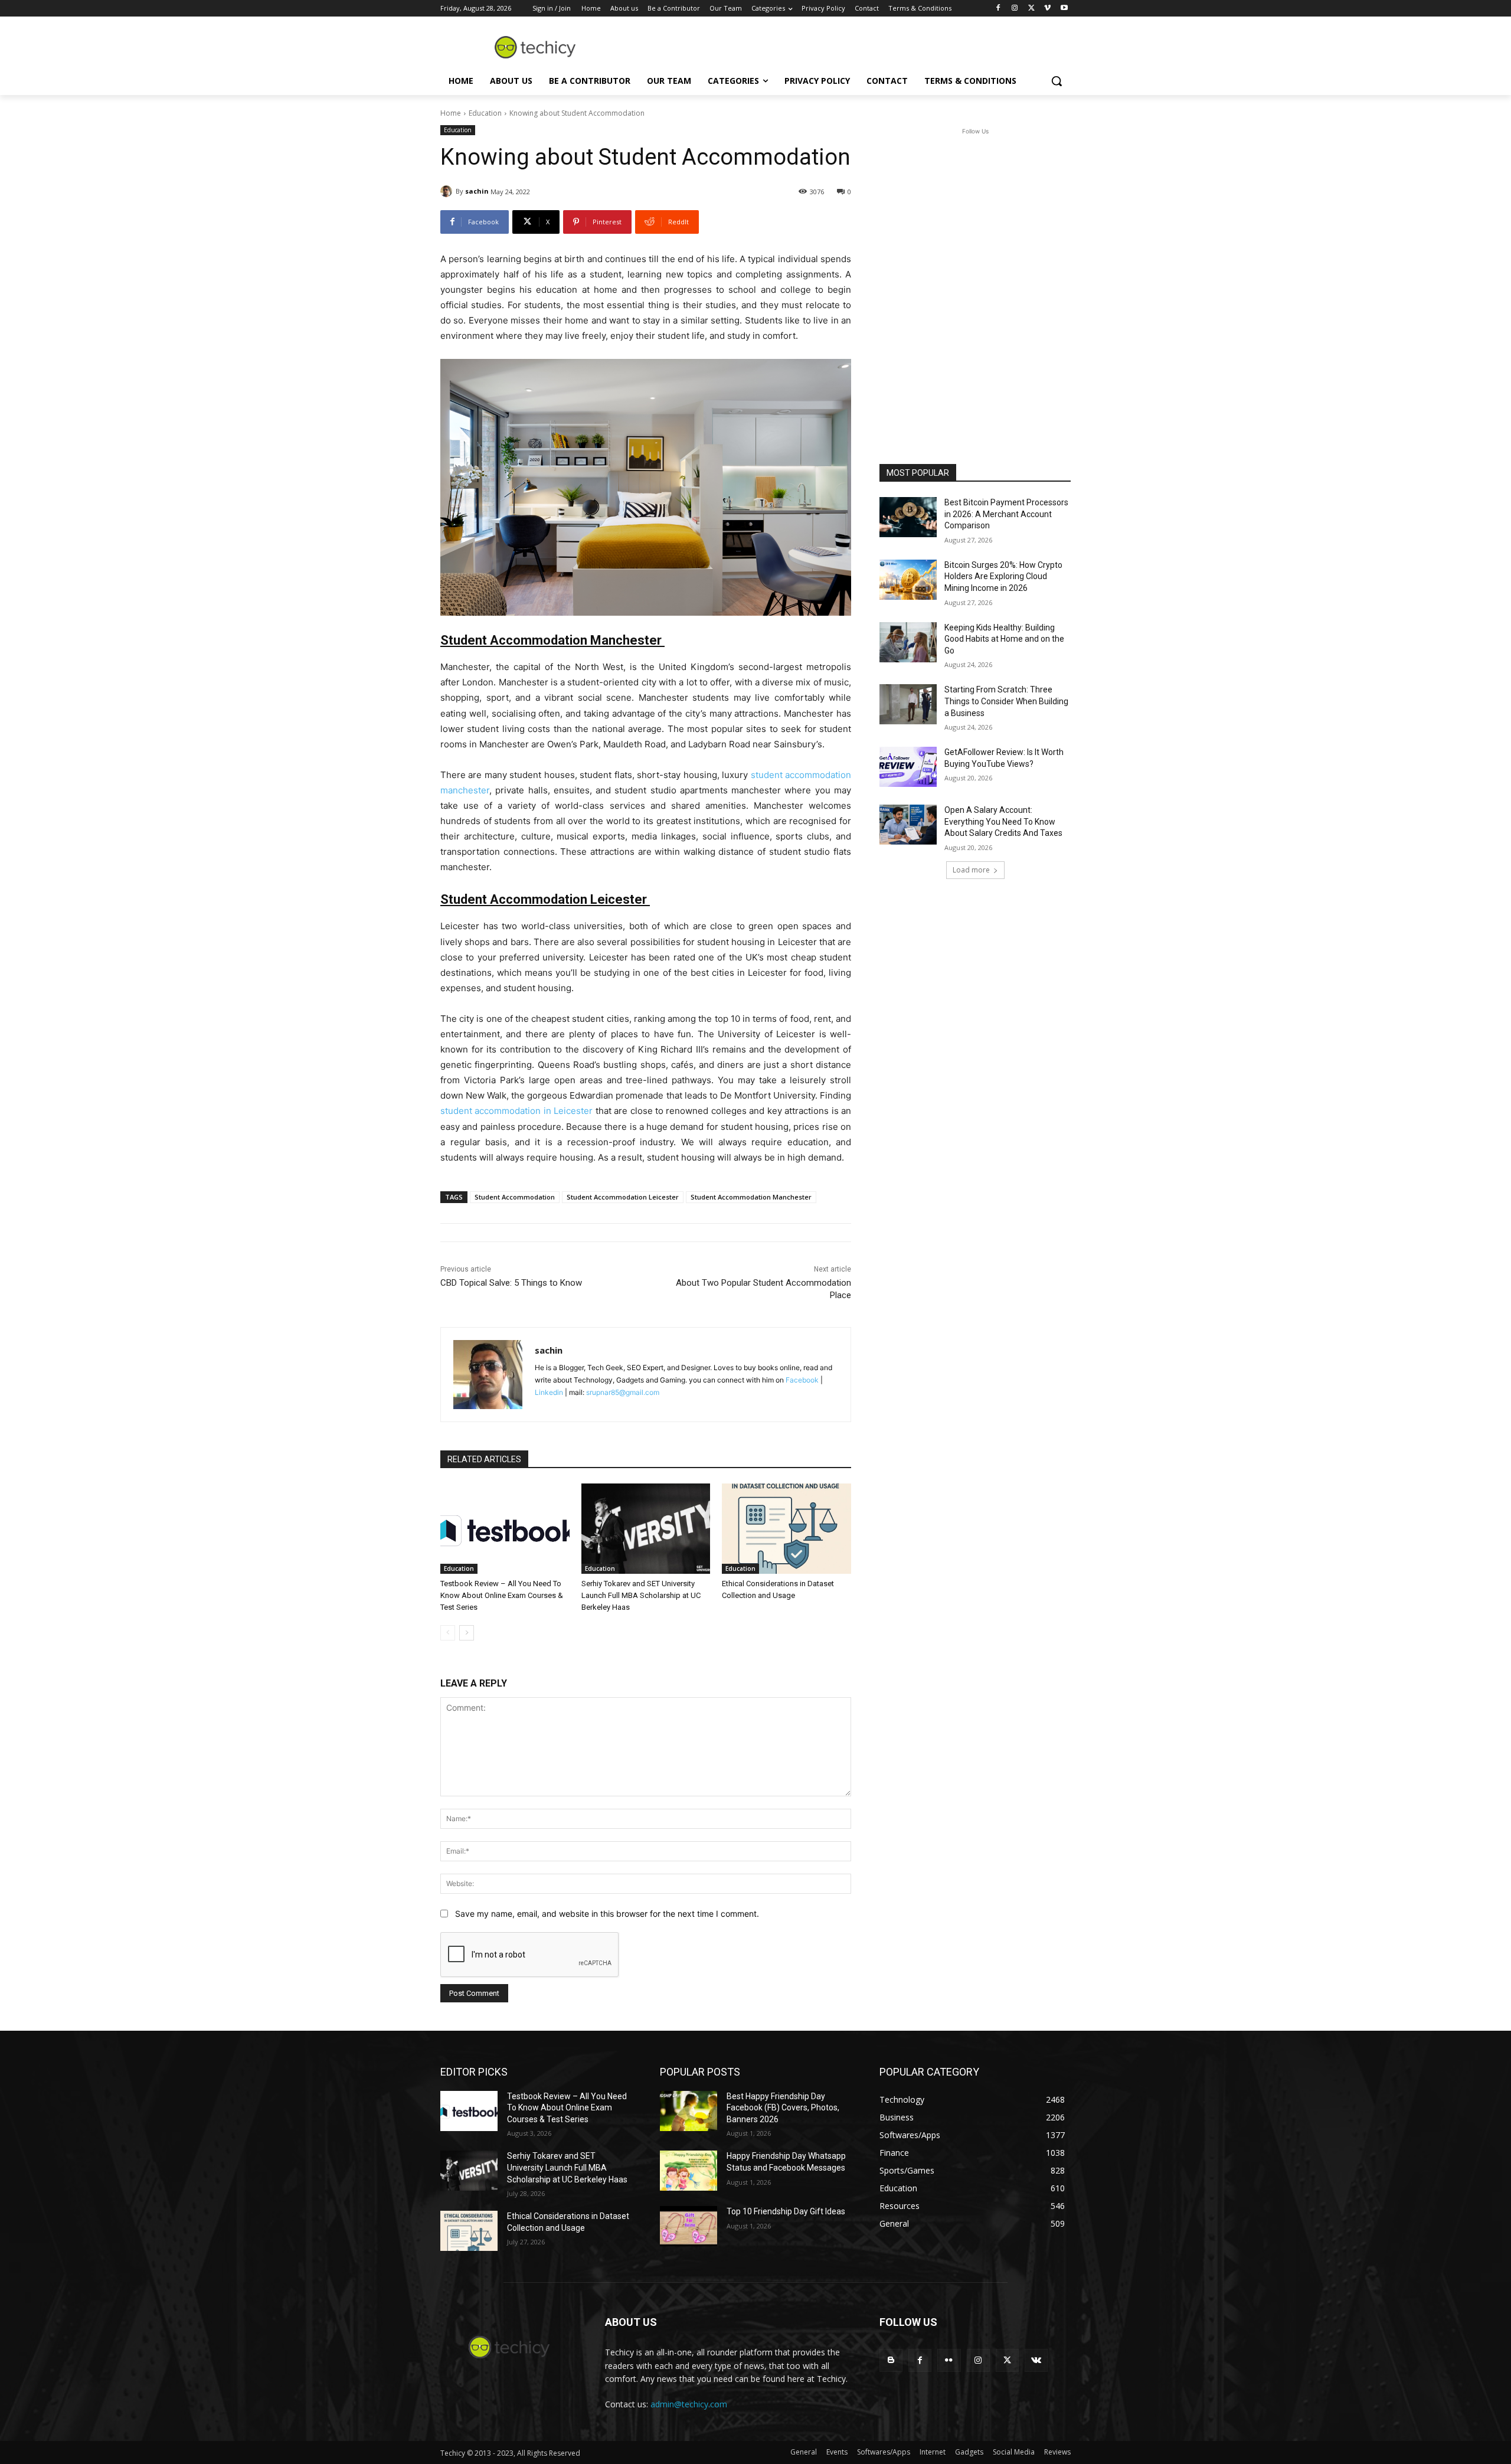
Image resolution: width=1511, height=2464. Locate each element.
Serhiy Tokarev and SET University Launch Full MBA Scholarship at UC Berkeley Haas (641, 1595)
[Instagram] (1015, 9)
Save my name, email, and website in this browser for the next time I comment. (607, 1914)
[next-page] (467, 1633)
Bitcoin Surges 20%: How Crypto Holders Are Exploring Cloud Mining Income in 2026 (1003, 576)
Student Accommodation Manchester (751, 1197)
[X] (1031, 9)
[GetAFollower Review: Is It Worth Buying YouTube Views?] (908, 767)
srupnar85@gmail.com (623, 1392)
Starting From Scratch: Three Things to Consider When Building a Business (1006, 701)
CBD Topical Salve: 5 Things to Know (511, 1283)
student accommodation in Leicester (516, 1111)
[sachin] (448, 191)
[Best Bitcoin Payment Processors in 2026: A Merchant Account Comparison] (908, 517)
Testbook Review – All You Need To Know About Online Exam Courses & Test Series (502, 1595)
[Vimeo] (1047, 9)
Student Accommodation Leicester (623, 1197)
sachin (477, 191)
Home (451, 113)
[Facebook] (998, 9)
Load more (971, 870)
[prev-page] (448, 1633)
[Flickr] (949, 2360)
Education (485, 113)
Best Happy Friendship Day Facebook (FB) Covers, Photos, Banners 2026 (783, 2108)
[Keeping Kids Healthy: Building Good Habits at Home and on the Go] (908, 642)
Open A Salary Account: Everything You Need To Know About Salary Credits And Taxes (1003, 821)
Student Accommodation (515, 1197)
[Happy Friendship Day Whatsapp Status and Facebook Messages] (689, 2171)
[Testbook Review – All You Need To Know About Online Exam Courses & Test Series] (505, 1529)
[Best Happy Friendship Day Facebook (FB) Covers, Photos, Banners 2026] (689, 2111)
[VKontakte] (1036, 2360)
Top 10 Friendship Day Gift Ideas (786, 2211)
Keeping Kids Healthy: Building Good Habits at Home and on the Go (1004, 639)
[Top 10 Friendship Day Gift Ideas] (689, 2226)
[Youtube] (1064, 9)
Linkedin (549, 1392)
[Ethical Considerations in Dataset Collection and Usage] (786, 1529)
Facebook (802, 1380)
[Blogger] (891, 2360)
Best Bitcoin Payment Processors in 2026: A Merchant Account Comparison (1006, 514)
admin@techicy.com (689, 2404)
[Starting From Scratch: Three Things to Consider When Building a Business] (908, 704)
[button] (1057, 81)
